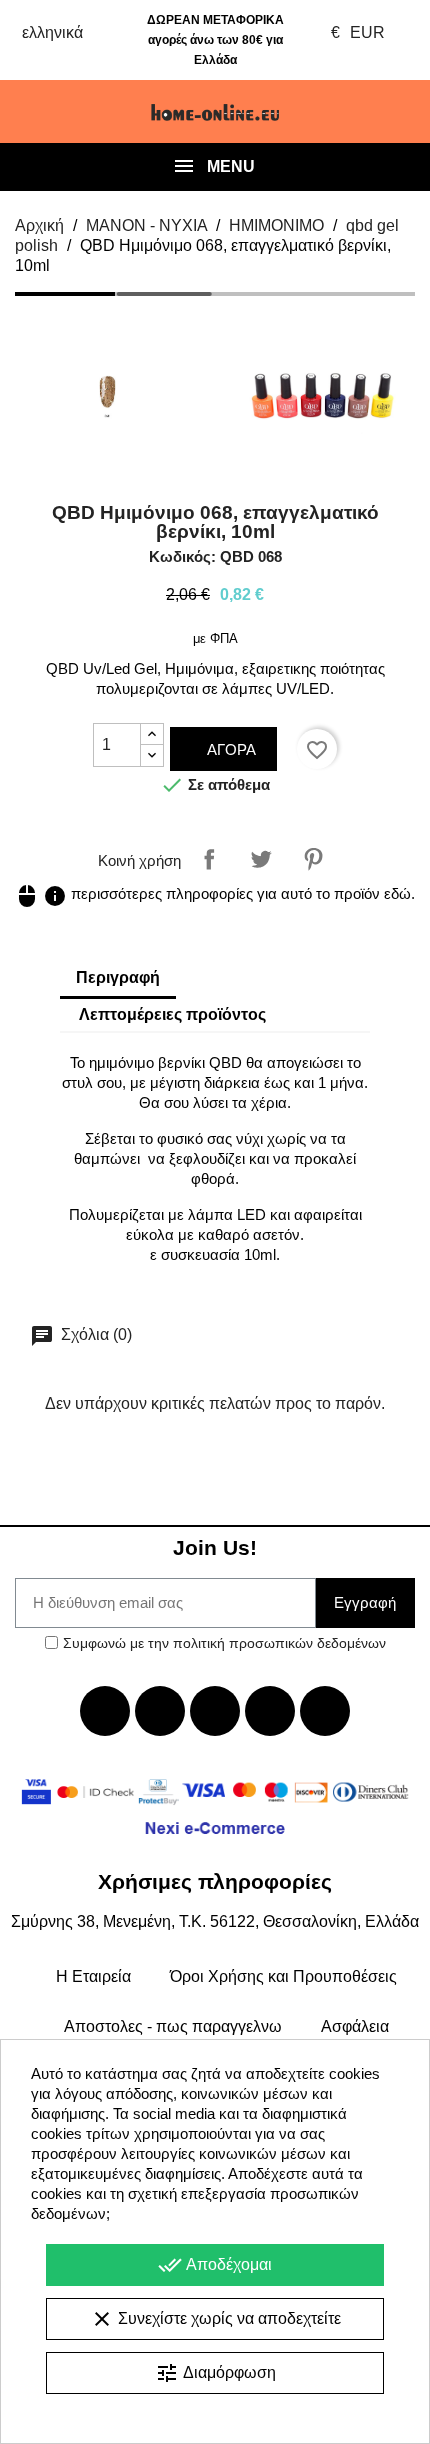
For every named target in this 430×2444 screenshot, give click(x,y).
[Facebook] (105, 1711)
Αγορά (229, 749)
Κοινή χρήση (209, 859)
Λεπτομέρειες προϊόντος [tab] (172, 1014)
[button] (38, 112)
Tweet (261, 859)
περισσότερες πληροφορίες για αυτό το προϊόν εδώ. (215, 893)
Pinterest (313, 859)
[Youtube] (215, 1711)
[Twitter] (160, 1711)
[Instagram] (270, 1711)
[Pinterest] (325, 1711)
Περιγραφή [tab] (118, 977)
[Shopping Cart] (392, 112)
